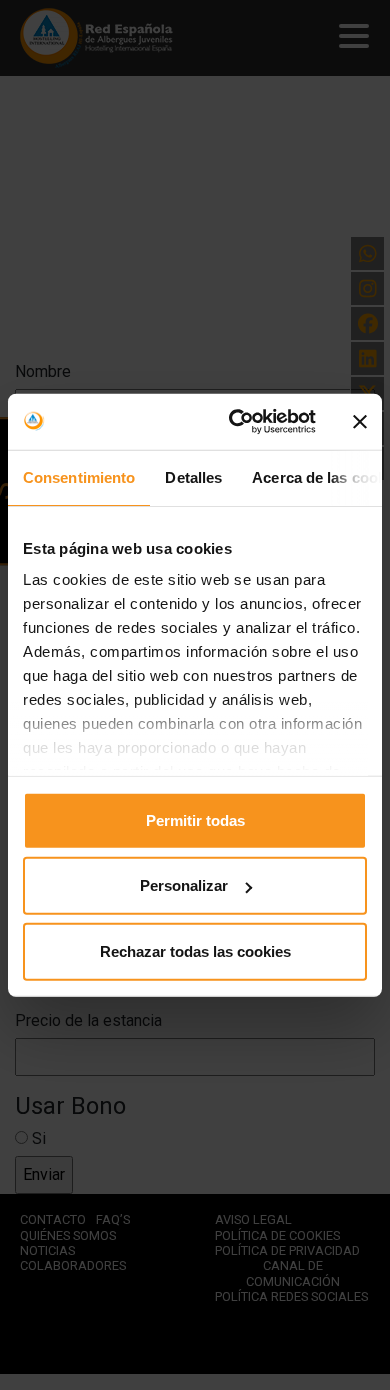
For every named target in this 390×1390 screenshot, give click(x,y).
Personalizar (184, 885)
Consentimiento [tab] (79, 476)
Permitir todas (195, 819)
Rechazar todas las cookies (195, 950)
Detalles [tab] (193, 476)
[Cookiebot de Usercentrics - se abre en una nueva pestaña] (236, 422)
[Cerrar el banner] (360, 422)
